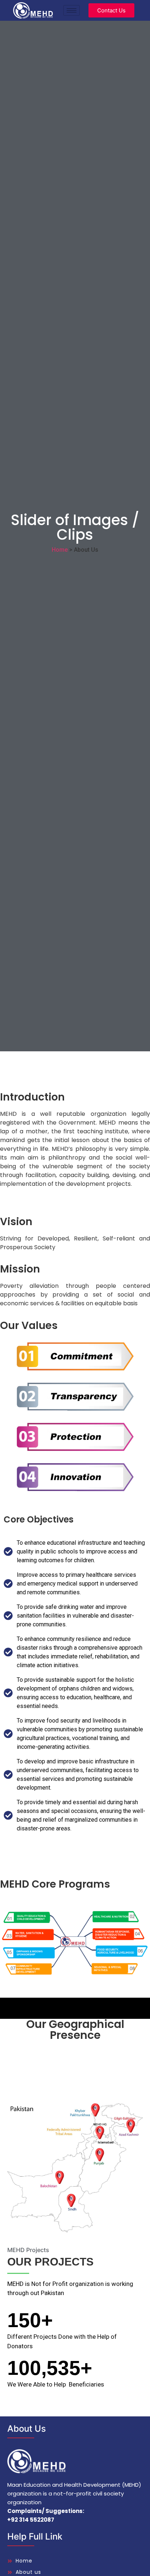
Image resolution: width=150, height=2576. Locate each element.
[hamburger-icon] (72, 10)
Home (60, 550)
